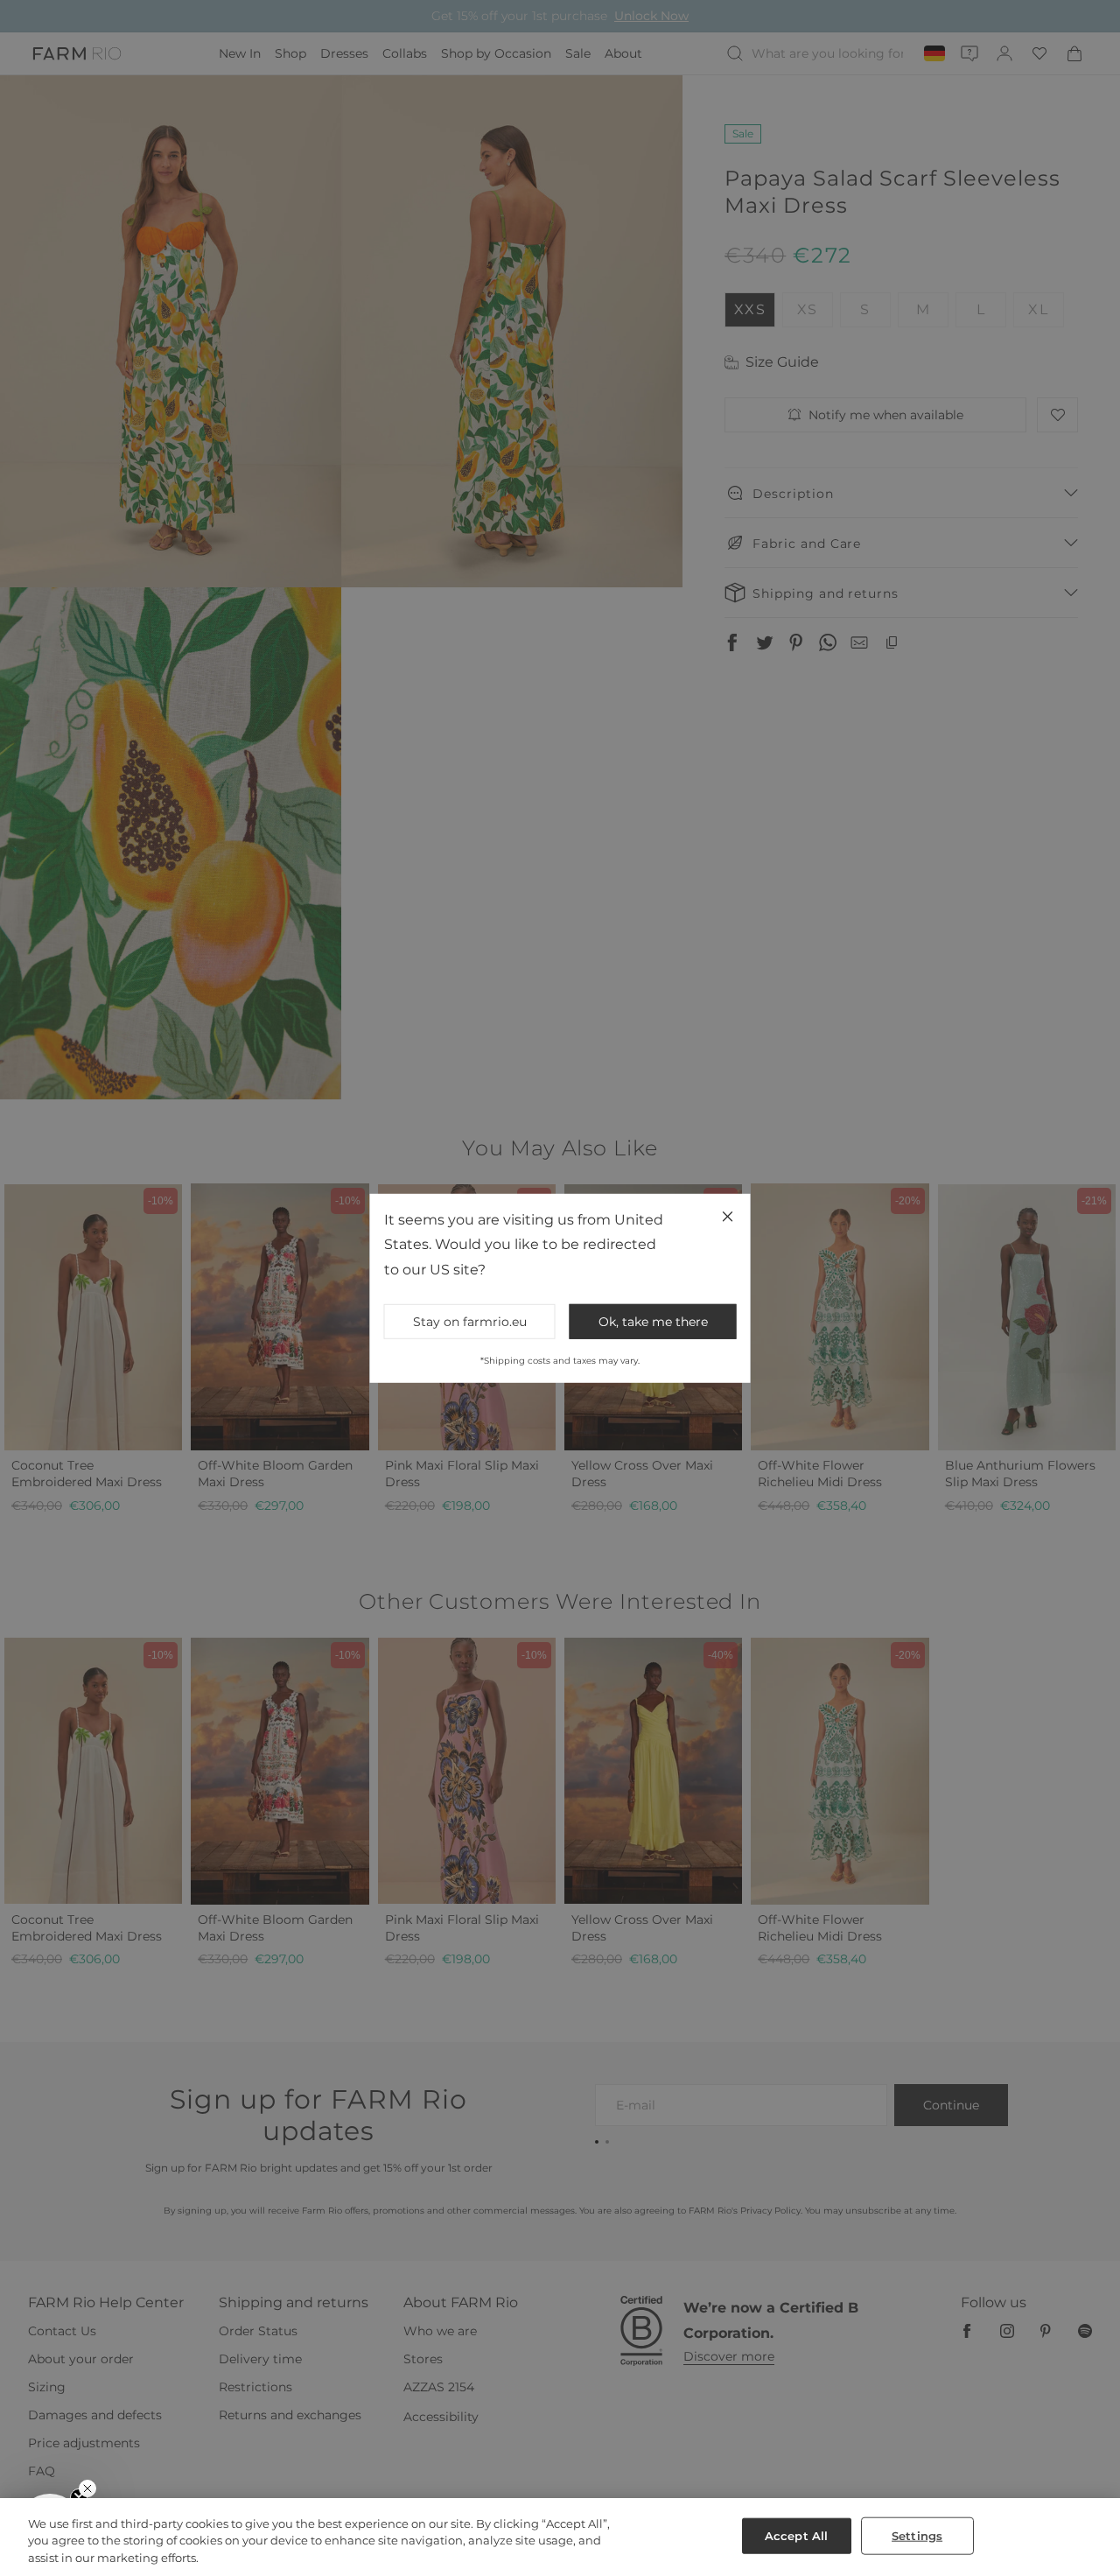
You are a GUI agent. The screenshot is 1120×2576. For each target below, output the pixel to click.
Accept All (796, 2535)
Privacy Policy (753, 1433)
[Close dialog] (880, 1053)
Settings (917, 2535)
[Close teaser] (87, 2488)
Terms (796, 1433)
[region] (560, 2537)
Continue (731, 1349)
